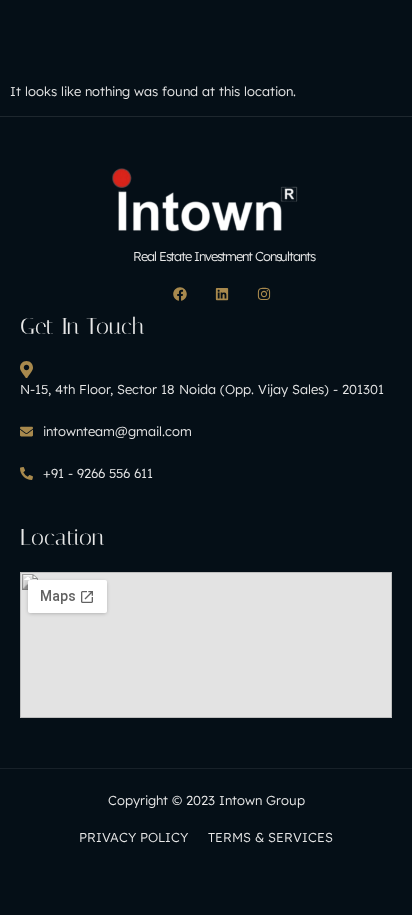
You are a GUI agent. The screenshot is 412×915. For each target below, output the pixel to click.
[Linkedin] (222, 294)
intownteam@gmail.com (117, 431)
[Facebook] (180, 294)
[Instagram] (264, 294)
